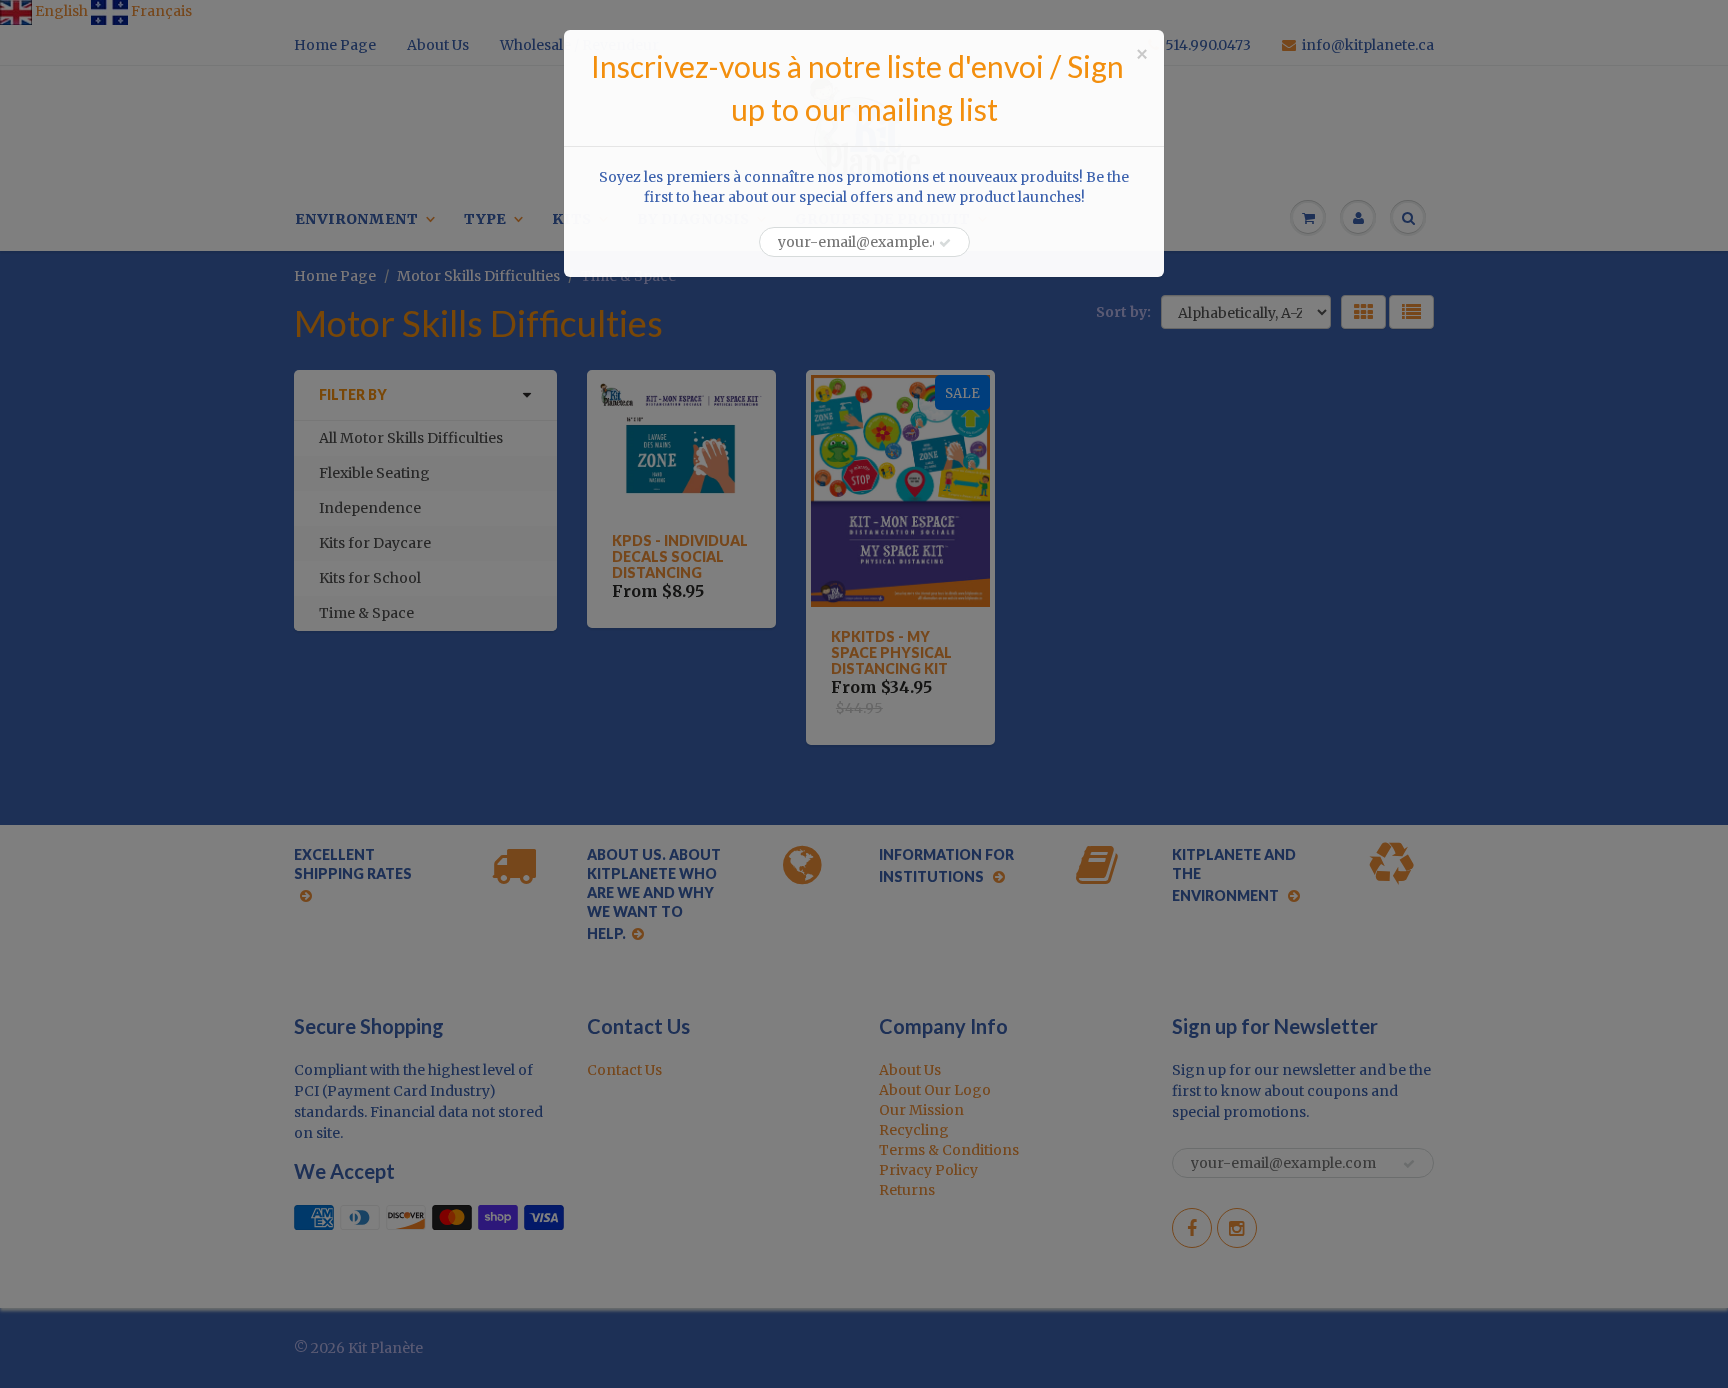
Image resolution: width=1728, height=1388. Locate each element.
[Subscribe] (945, 243)
